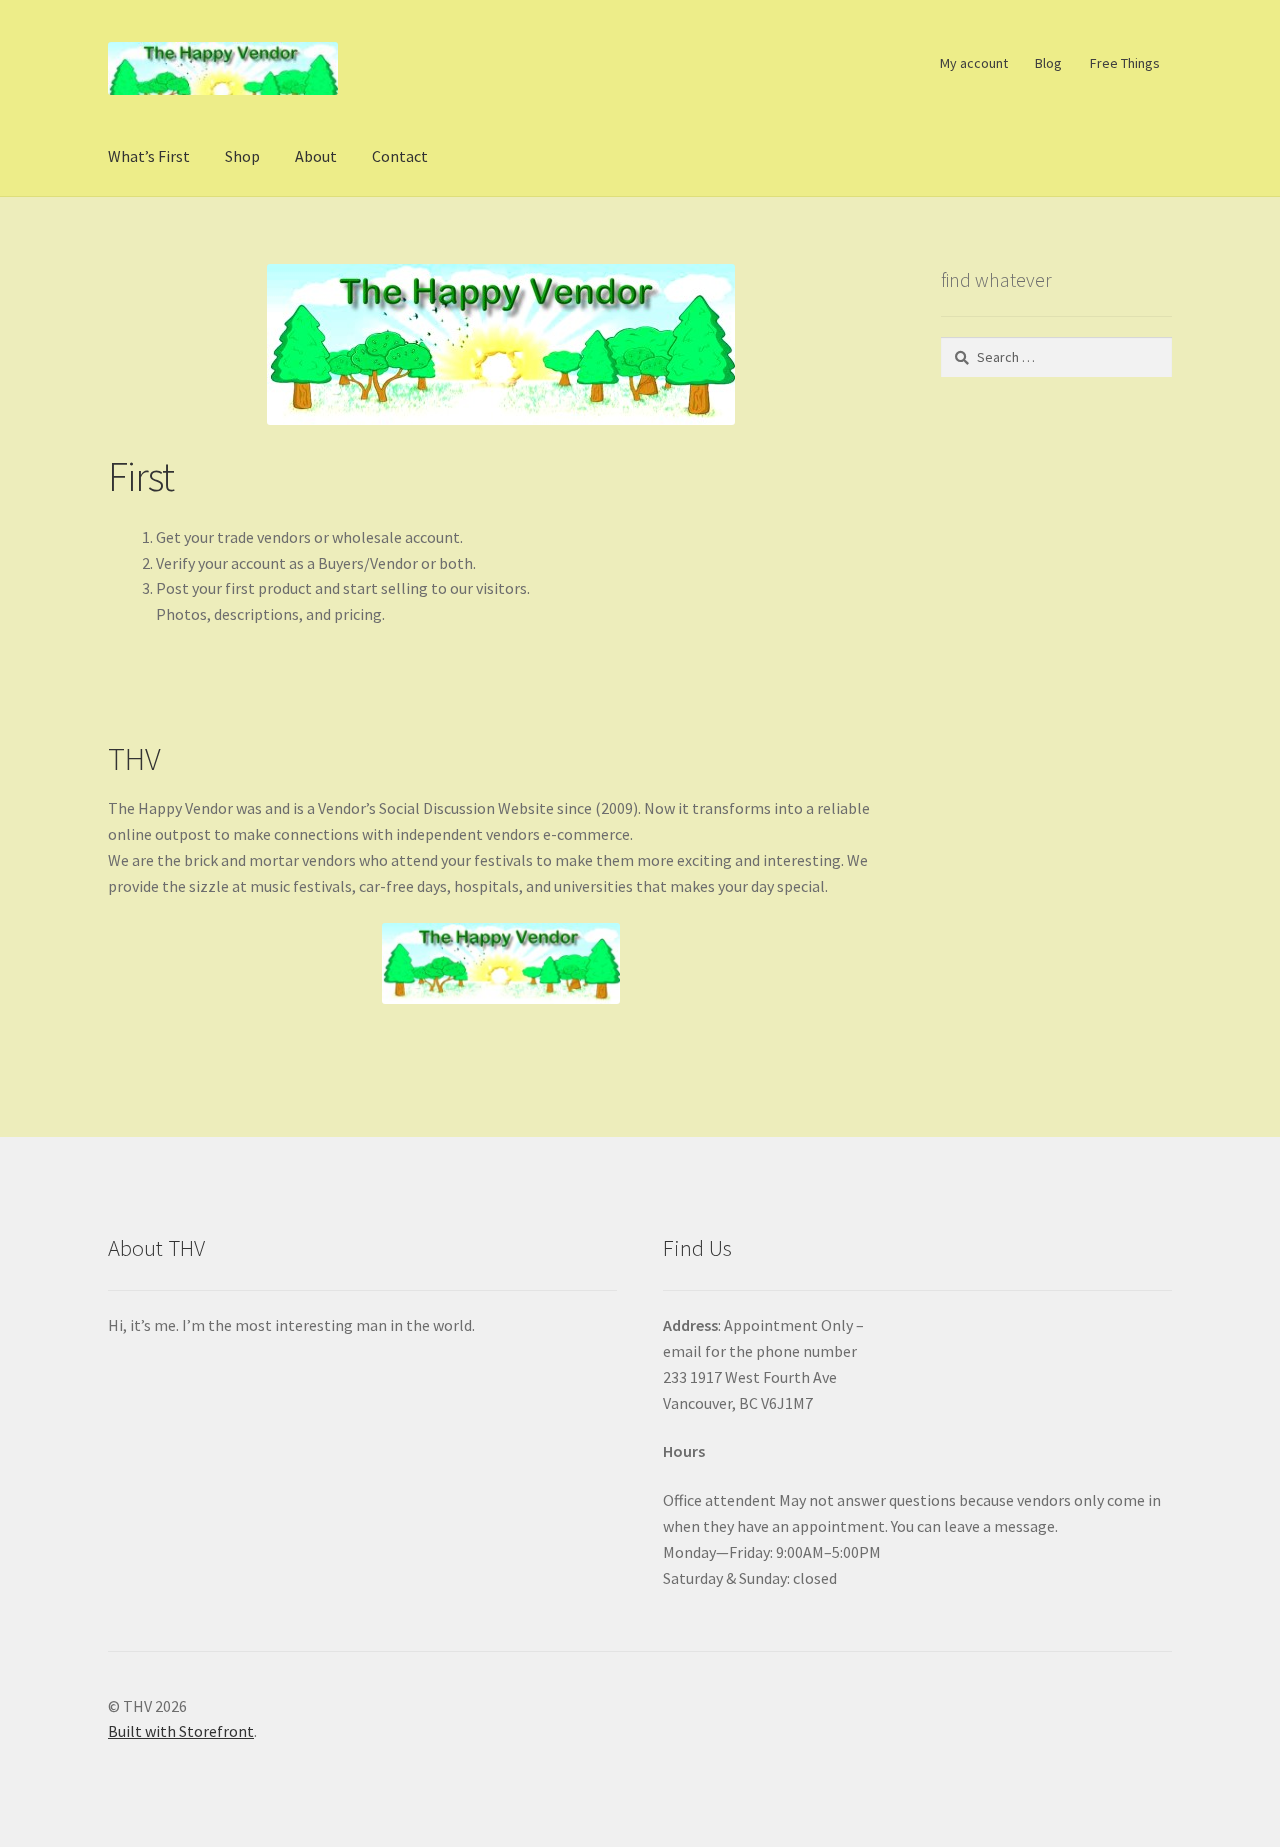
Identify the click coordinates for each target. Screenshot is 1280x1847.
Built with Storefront (181, 1731)
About (316, 156)
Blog (1048, 63)
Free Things (1125, 63)
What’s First (149, 156)
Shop (242, 156)
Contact (400, 156)
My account (974, 63)
